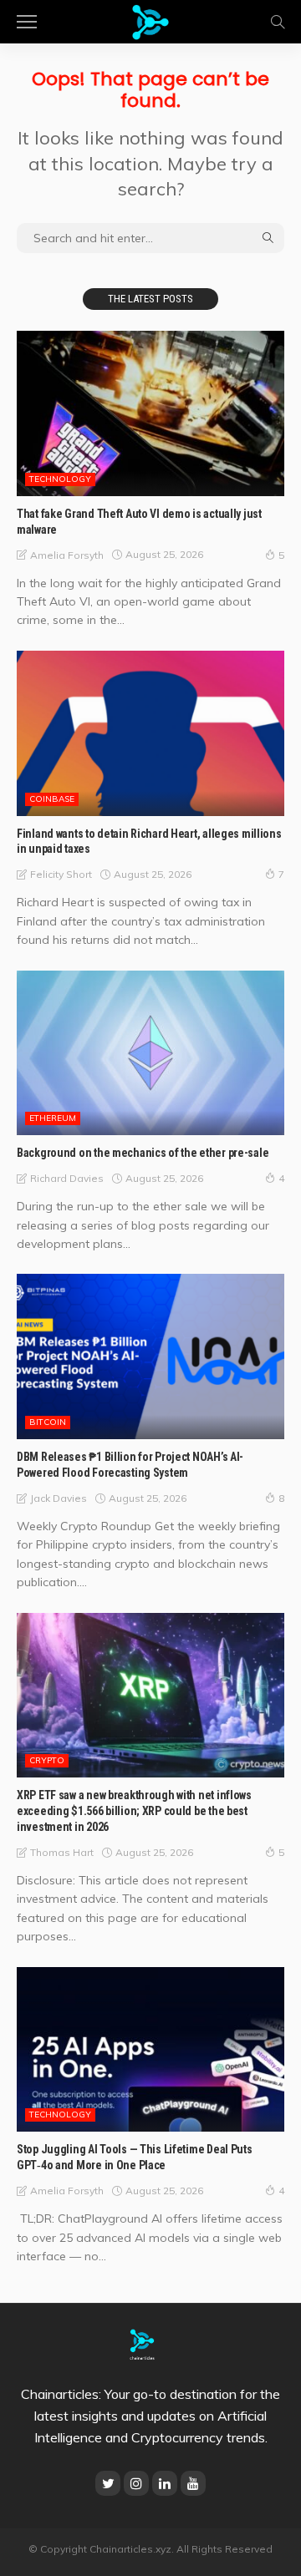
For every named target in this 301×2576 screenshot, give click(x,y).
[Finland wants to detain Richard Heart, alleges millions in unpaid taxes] (150, 733)
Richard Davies (67, 1178)
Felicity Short (61, 874)
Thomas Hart (62, 1852)
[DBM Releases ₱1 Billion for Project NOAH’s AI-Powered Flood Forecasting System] (150, 1356)
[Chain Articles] (150, 20)
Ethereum (53, 1118)
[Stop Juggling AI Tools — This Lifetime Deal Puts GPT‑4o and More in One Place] (150, 2050)
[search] (278, 22)
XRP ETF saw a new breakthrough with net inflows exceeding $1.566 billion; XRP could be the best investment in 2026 (134, 1811)
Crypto (47, 1760)
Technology (60, 479)
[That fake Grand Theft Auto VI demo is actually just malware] (150, 413)
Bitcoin (48, 1422)
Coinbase (52, 799)
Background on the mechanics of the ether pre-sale (143, 1153)
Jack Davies (59, 1498)
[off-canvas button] (27, 22)
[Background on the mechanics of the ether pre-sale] (150, 1053)
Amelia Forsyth (67, 555)
